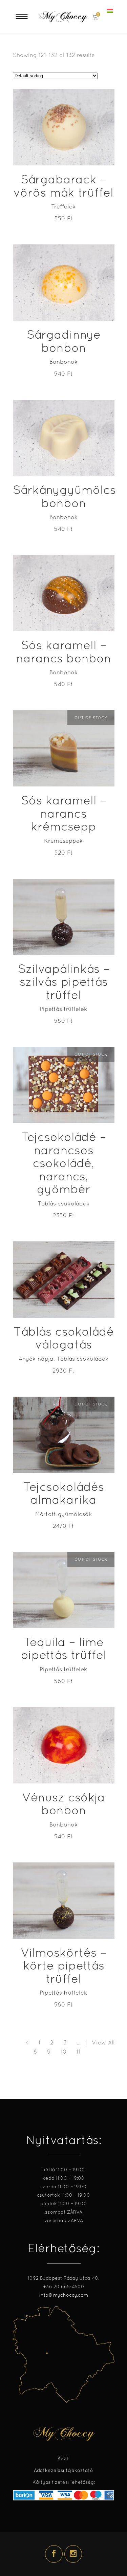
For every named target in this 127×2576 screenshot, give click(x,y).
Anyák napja (36, 1359)
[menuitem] (111, 11)
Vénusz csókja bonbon (63, 1804)
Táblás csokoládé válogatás (64, 1338)
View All (103, 2042)
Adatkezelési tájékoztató (63, 2470)
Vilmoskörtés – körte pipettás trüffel (63, 1965)
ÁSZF (63, 2458)
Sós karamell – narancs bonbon (64, 652)
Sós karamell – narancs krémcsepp (64, 813)
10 (64, 2052)
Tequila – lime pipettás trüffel (63, 1649)
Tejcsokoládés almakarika (64, 1493)
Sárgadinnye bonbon (64, 341)
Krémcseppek (63, 841)
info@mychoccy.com (64, 2295)
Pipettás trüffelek (63, 1009)
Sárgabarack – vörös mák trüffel (63, 186)
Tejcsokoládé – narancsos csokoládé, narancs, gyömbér (64, 1163)
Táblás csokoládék (64, 1203)
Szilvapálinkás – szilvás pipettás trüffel (64, 982)
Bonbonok (64, 362)
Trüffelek (63, 206)
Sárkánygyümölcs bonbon (64, 496)
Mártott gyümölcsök (64, 1514)
